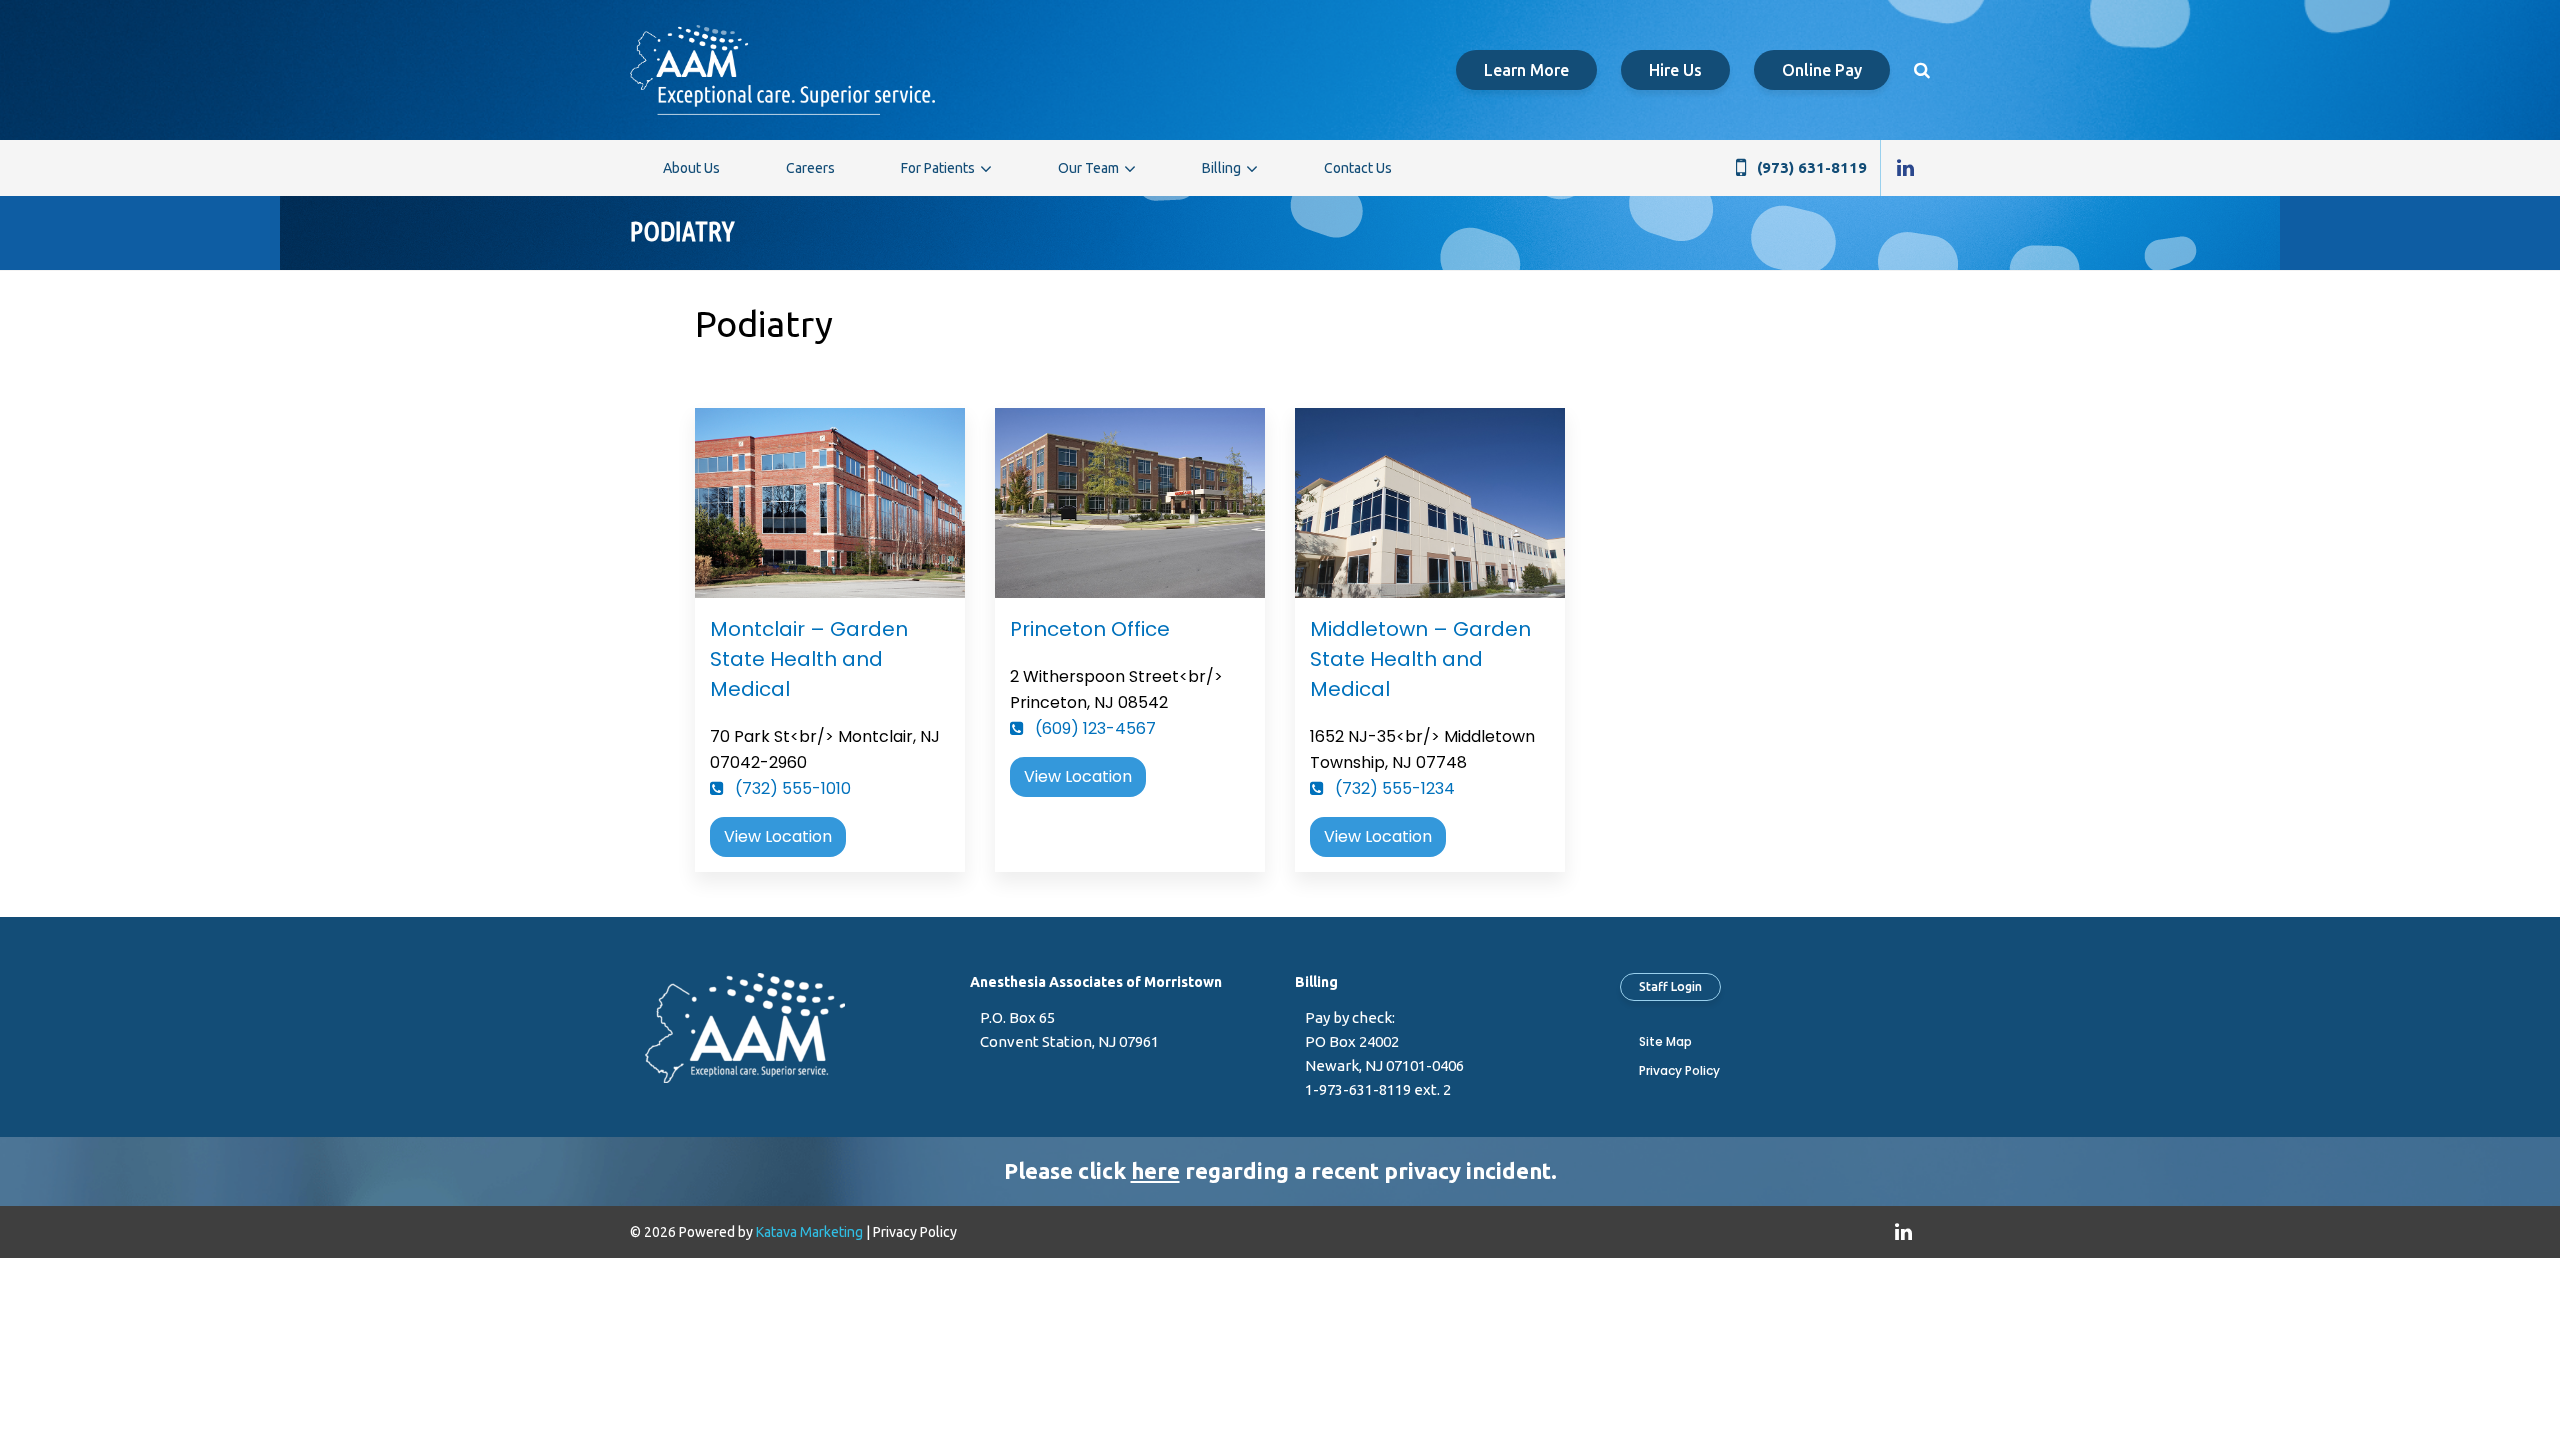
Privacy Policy (1679, 1070)
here (1155, 1170)
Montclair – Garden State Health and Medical (809, 659)
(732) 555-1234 (1393, 788)
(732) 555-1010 (791, 788)
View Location (778, 836)
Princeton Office (1090, 629)
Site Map (1665, 1041)
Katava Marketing (809, 1232)
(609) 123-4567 (1093, 728)
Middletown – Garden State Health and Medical (1420, 659)
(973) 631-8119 (1812, 167)
